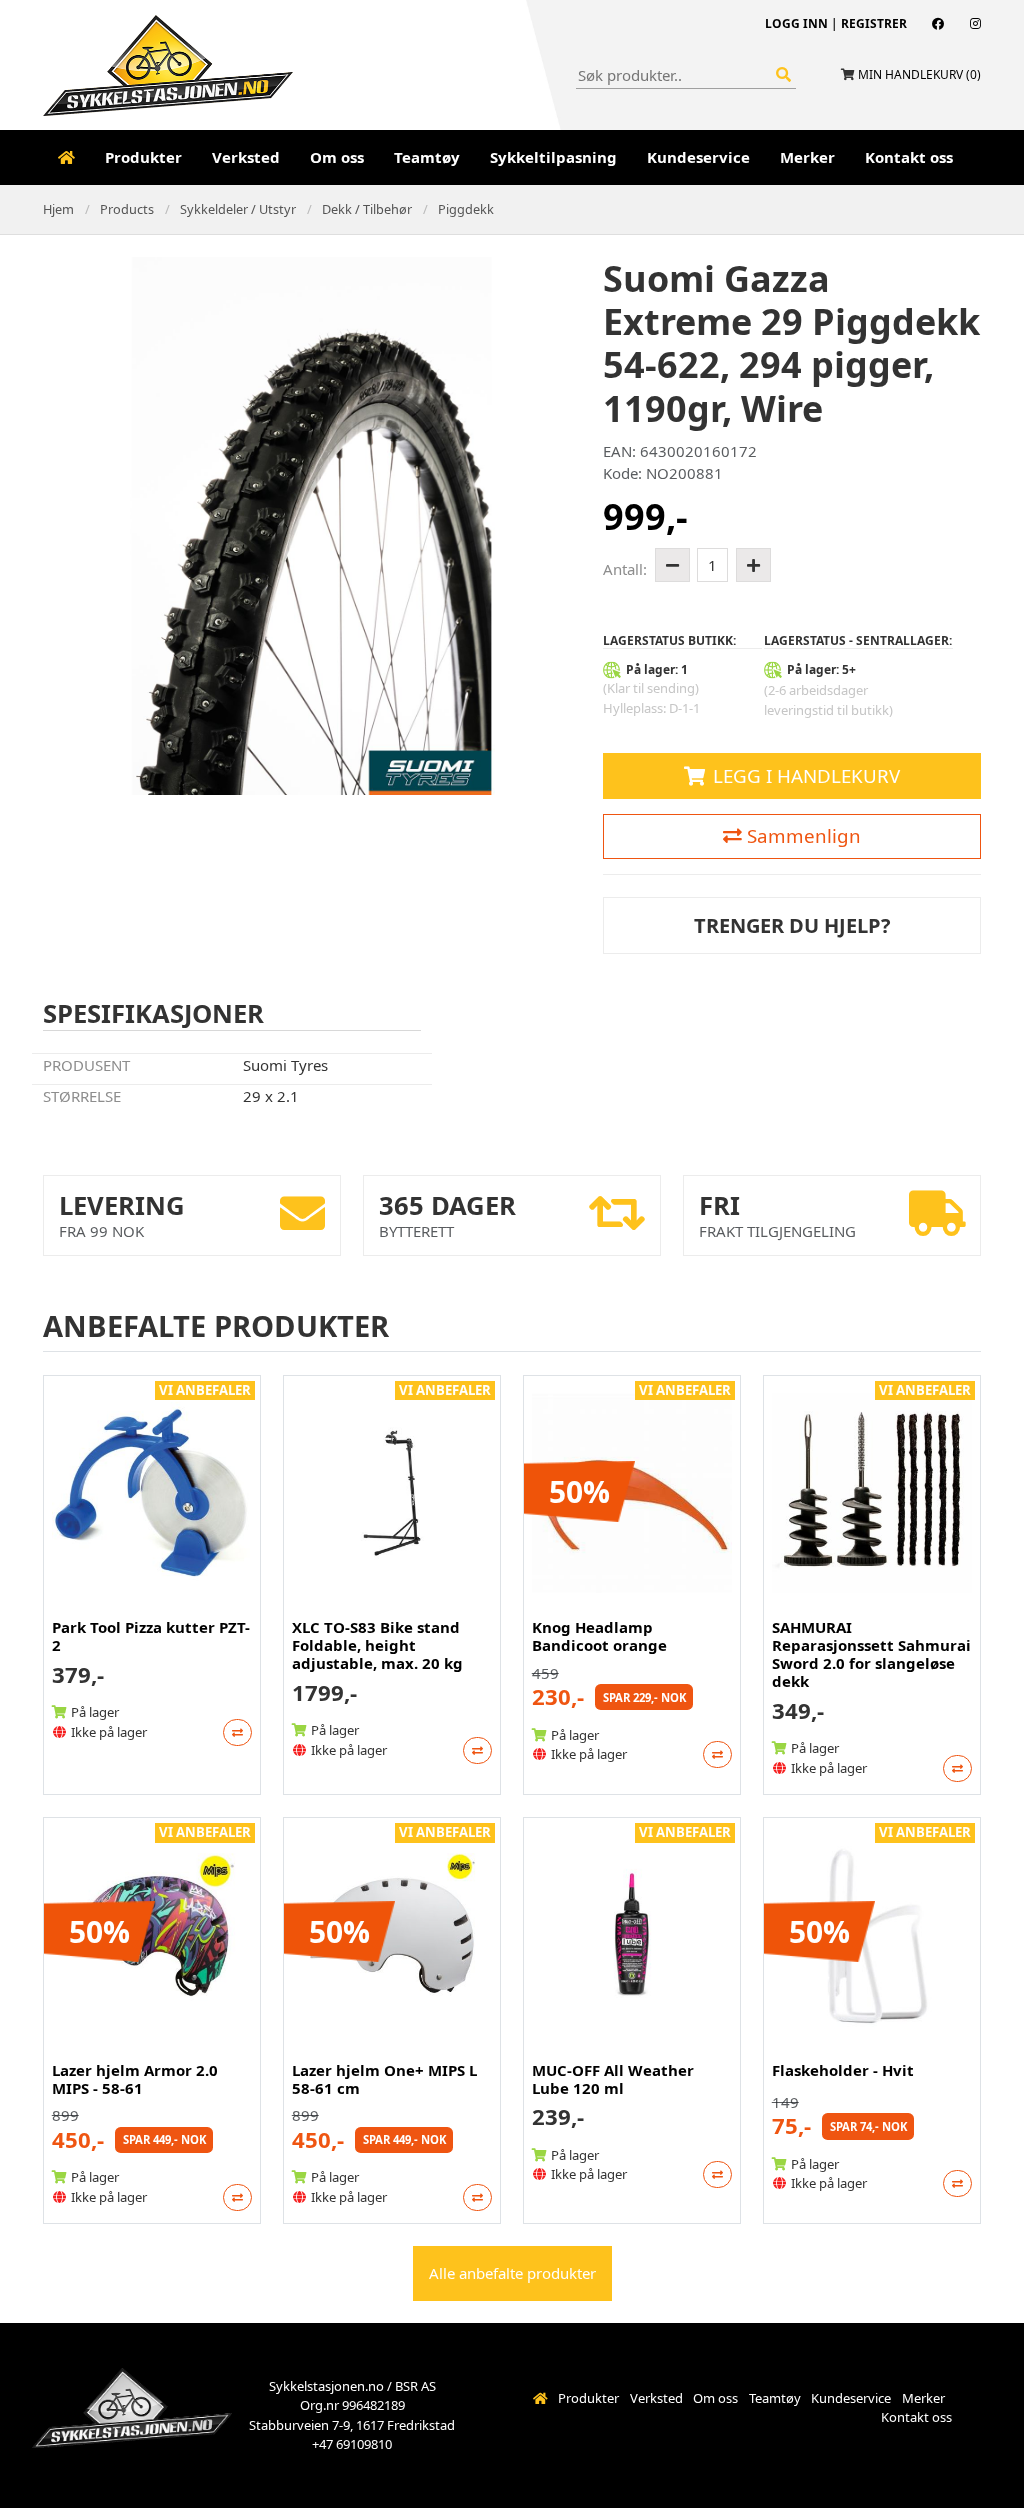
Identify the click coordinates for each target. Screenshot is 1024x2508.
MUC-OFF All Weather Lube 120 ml (613, 2079)
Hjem (58, 209)
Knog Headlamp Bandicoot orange (599, 1636)
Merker (807, 157)
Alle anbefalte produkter (512, 2273)
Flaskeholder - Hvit (843, 2070)
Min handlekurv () (919, 74)
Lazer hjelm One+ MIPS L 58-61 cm (384, 2079)
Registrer (874, 23)
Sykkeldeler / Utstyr (238, 209)
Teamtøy (427, 157)
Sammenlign (801, 835)
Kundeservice (698, 157)
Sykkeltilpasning (553, 157)
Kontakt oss (909, 157)
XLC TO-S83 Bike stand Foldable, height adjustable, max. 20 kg (377, 1645)
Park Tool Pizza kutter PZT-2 (151, 1636)
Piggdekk (466, 209)
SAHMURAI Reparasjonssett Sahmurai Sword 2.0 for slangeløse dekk (871, 1654)
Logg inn (796, 23)
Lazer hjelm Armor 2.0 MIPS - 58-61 (135, 2079)
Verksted (246, 157)
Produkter (143, 157)
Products (127, 209)
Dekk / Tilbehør (367, 209)
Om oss (337, 157)
